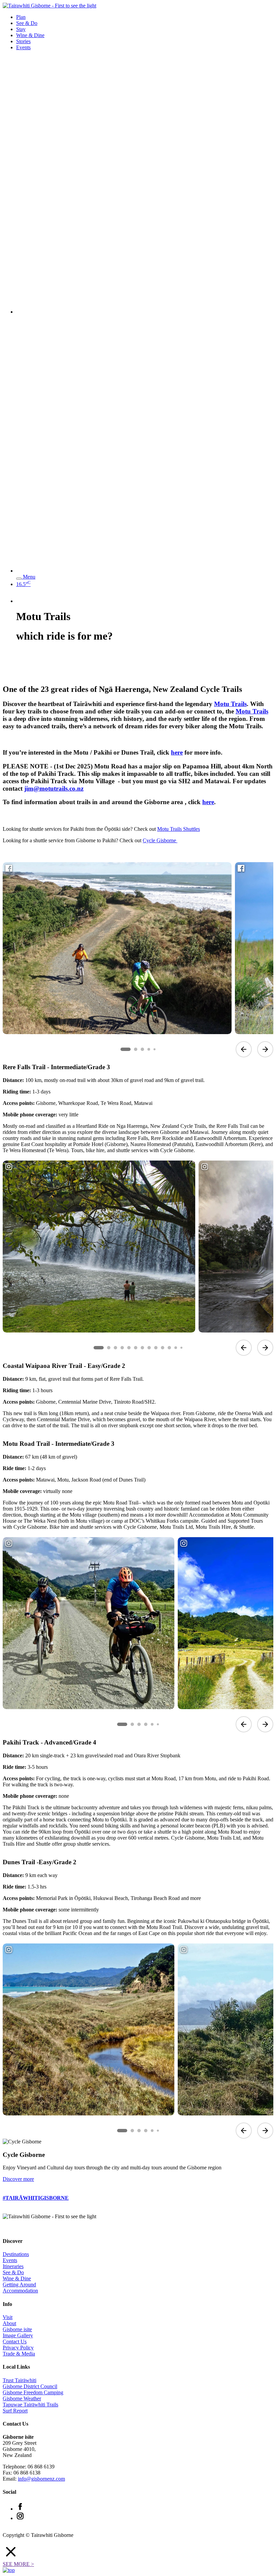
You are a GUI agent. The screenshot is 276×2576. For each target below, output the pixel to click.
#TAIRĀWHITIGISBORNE (36, 2198)
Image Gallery (18, 2335)
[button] (138, 2552)
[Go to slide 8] (149, 1348)
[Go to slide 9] (156, 1348)
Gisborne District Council (30, 2386)
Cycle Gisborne (160, 840)
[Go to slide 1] (126, 1049)
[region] (138, 959)
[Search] (145, 312)
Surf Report (15, 2411)
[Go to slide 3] (142, 1049)
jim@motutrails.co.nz (54, 788)
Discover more (18, 2179)
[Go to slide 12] (176, 1348)
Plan (21, 17)
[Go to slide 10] (163, 1348)
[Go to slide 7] (142, 1348)
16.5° (23, 584)
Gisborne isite (17, 2329)
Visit (8, 2317)
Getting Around (19, 2285)
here (177, 752)
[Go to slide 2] (136, 1049)
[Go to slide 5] (154, 1049)
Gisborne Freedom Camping (33, 2392)
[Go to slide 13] (181, 1348)
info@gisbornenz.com (41, 2479)
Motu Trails (230, 704)
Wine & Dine (30, 35)
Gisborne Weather (22, 2398)
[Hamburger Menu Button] (19, 579)
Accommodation (20, 2291)
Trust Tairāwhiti (20, 2380)
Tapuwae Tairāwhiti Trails (30, 2405)
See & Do (27, 23)
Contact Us (15, 2341)
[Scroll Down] (13, 675)
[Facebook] (20, 2509)
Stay (21, 29)
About (9, 2323)
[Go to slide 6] (136, 1348)
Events (23, 47)
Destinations (16, 2254)
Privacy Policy (18, 2348)
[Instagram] (20, 2518)
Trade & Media (19, 2354)
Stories (23, 41)
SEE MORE (18, 2564)
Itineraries (13, 2266)
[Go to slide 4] (149, 1049)
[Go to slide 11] (169, 1348)
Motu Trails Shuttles (179, 829)
